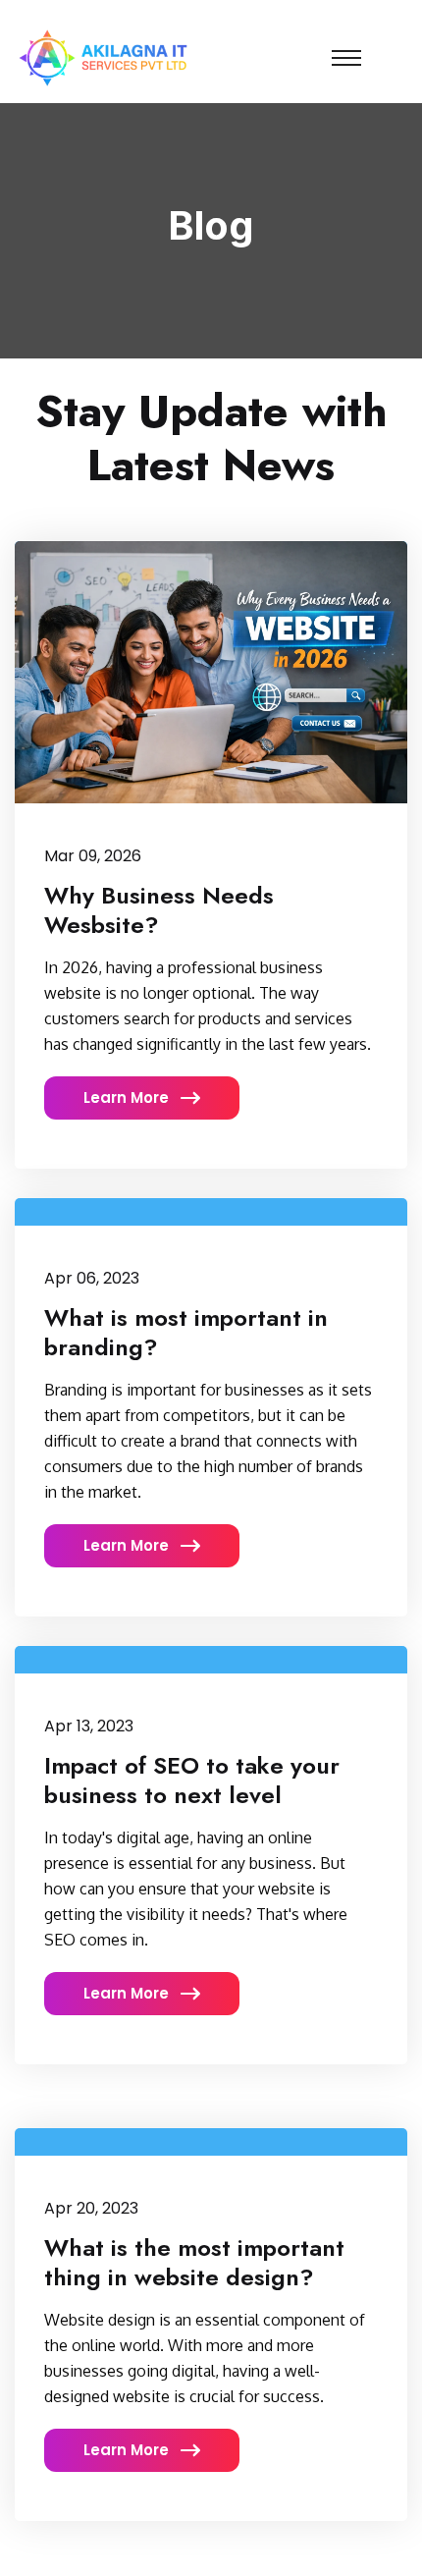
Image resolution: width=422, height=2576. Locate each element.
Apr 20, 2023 (91, 2208)
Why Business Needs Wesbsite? (159, 910)
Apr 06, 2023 (92, 1278)
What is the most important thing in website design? (194, 2262)
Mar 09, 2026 (93, 856)
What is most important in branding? (186, 1332)
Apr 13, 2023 (89, 1726)
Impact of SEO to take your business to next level (192, 1780)
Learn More (128, 1097)
